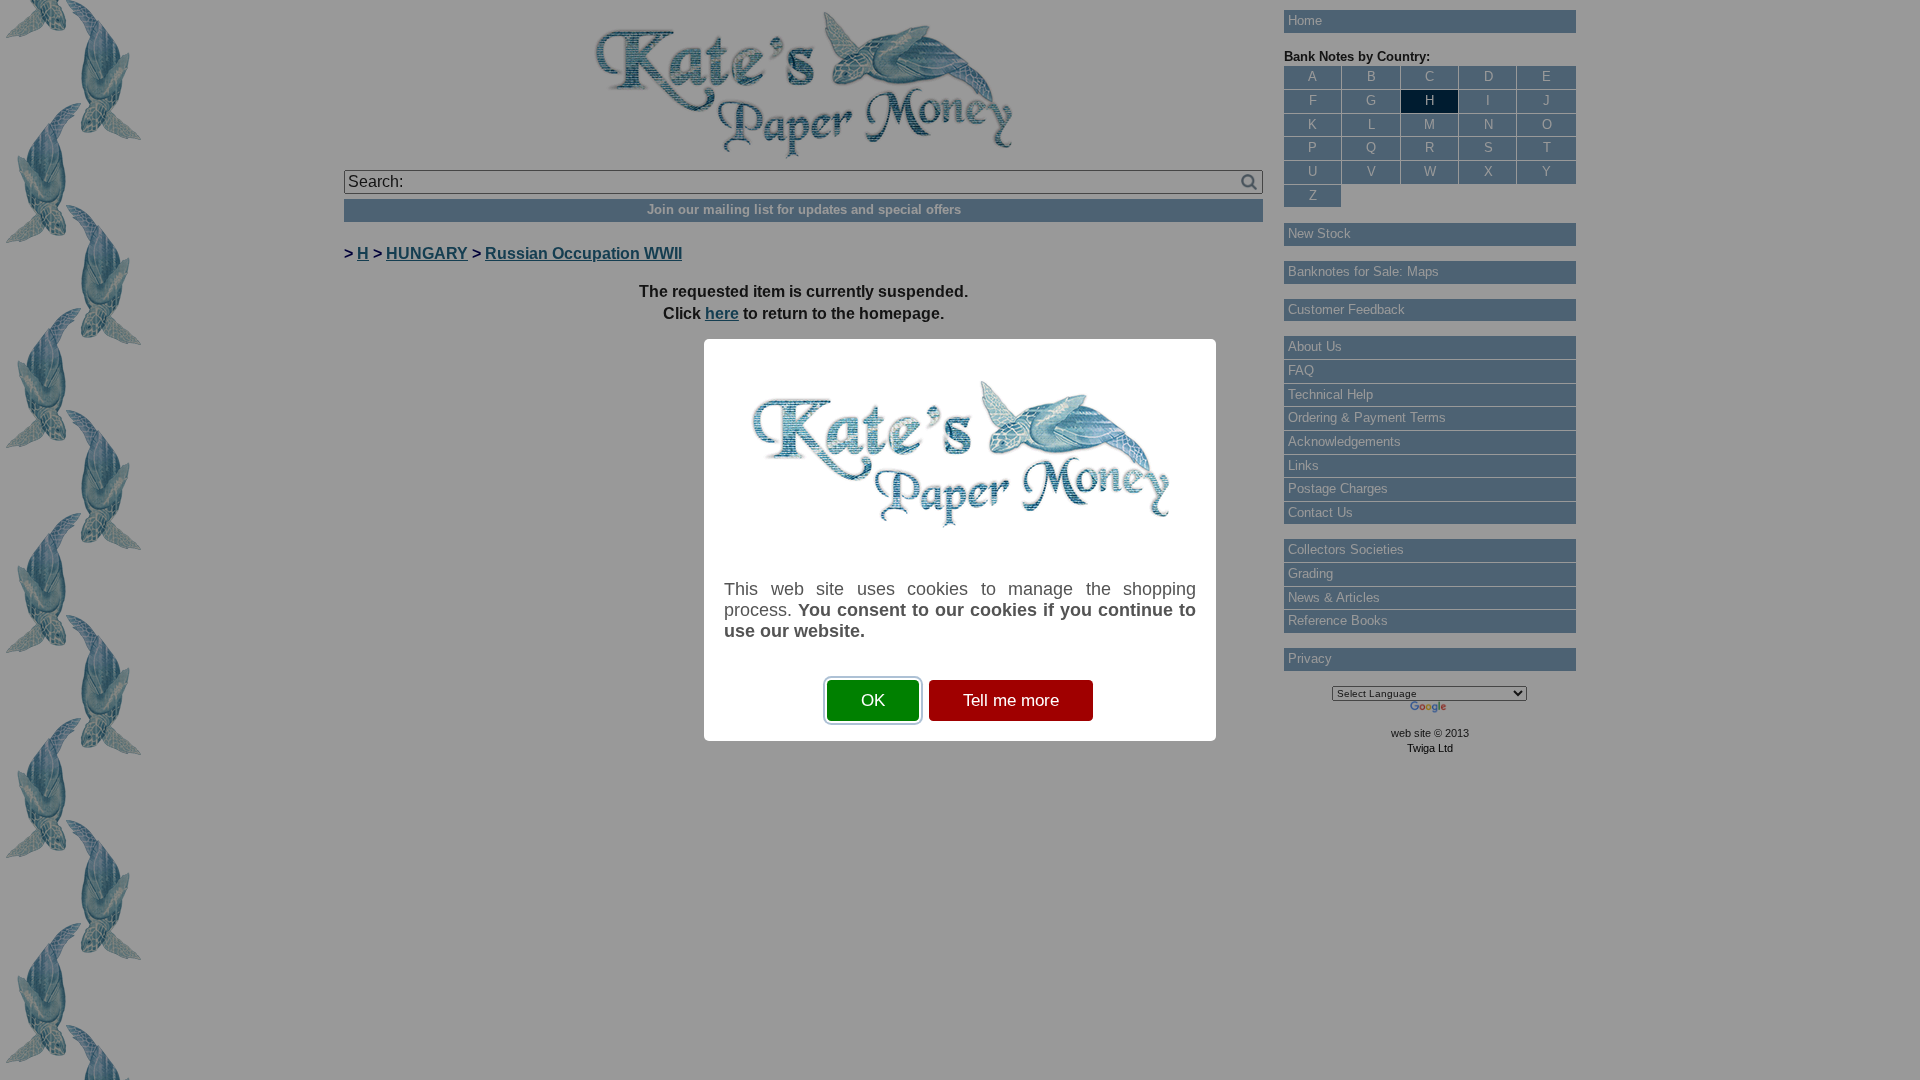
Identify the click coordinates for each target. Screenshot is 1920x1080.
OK (873, 700)
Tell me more (1011, 700)
